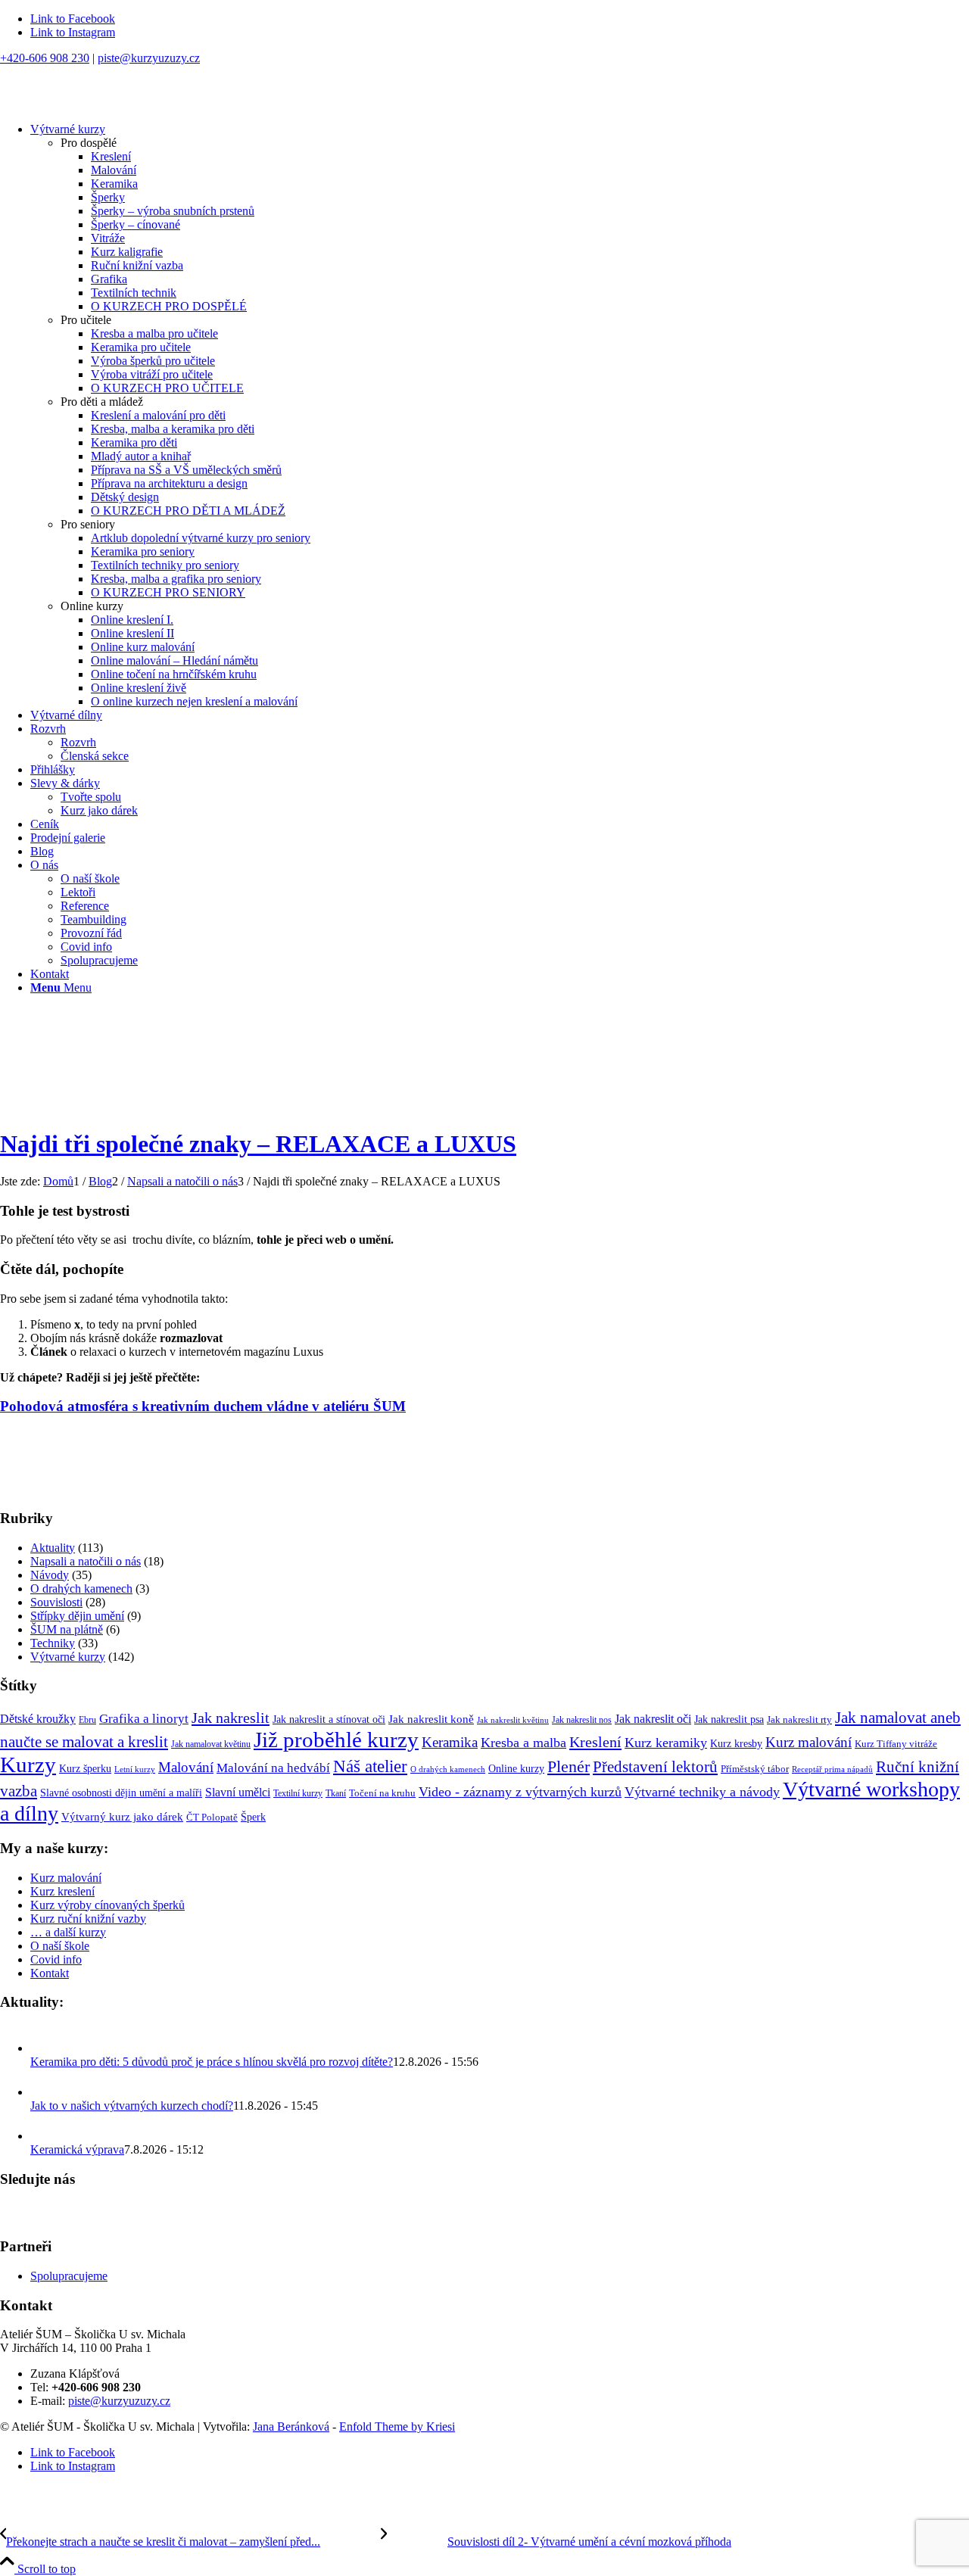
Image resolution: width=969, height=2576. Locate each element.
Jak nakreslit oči (653, 1719)
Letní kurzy (135, 1769)
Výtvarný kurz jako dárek (122, 1817)
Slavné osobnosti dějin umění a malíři (121, 1793)
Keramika (450, 1742)
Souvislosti (56, 1602)
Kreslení (595, 1742)
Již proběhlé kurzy (336, 1740)
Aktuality (53, 1548)
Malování (186, 1768)
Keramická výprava (77, 2149)
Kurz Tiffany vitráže (896, 1744)
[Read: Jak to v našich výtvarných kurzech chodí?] (44, 2092)
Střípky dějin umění (77, 1616)
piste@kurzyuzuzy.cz (149, 58)
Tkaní (336, 1793)
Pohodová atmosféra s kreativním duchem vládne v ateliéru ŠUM (203, 1406)
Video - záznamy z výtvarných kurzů (520, 1792)
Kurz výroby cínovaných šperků (107, 1905)
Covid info (56, 1959)
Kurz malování (809, 1742)
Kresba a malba (523, 1743)
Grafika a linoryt (144, 1719)
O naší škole (60, 1946)
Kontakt (50, 1973)
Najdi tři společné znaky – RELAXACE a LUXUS (258, 1144)
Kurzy (28, 1765)
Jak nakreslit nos (582, 1720)
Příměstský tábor (755, 1769)
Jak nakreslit (231, 1718)
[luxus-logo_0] (484, 1472)
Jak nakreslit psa (729, 1719)
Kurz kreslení (62, 1891)
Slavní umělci (238, 1792)
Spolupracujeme (69, 2276)
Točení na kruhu (382, 1793)
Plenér (569, 1766)
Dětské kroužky (38, 1719)
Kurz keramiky (666, 1743)
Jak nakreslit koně (431, 1719)
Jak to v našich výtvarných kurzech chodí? (132, 2106)
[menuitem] (500, 416)
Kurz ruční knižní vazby (88, 1919)
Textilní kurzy (298, 1793)
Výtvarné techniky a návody (702, 1792)
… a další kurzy (68, 1932)
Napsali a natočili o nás (86, 1561)
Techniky (53, 1643)
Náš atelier (370, 1766)
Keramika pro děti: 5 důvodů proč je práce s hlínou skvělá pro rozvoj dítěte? (212, 2062)
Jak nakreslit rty (799, 1720)
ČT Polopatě (212, 1818)
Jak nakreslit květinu (513, 1720)
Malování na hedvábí (273, 1768)
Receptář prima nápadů (832, 1769)
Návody (50, 1575)
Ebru (87, 1720)
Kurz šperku (85, 1768)
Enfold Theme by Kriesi (397, 2426)
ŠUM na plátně (67, 1629)
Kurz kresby (736, 1743)
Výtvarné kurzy (68, 1657)
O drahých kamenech (81, 1589)
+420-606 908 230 (45, 58)
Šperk (253, 1817)
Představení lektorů (655, 1767)
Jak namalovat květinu (211, 1744)
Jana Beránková (291, 2426)
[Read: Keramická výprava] (44, 2136)
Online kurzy (516, 1769)
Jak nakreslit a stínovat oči (329, 1719)
